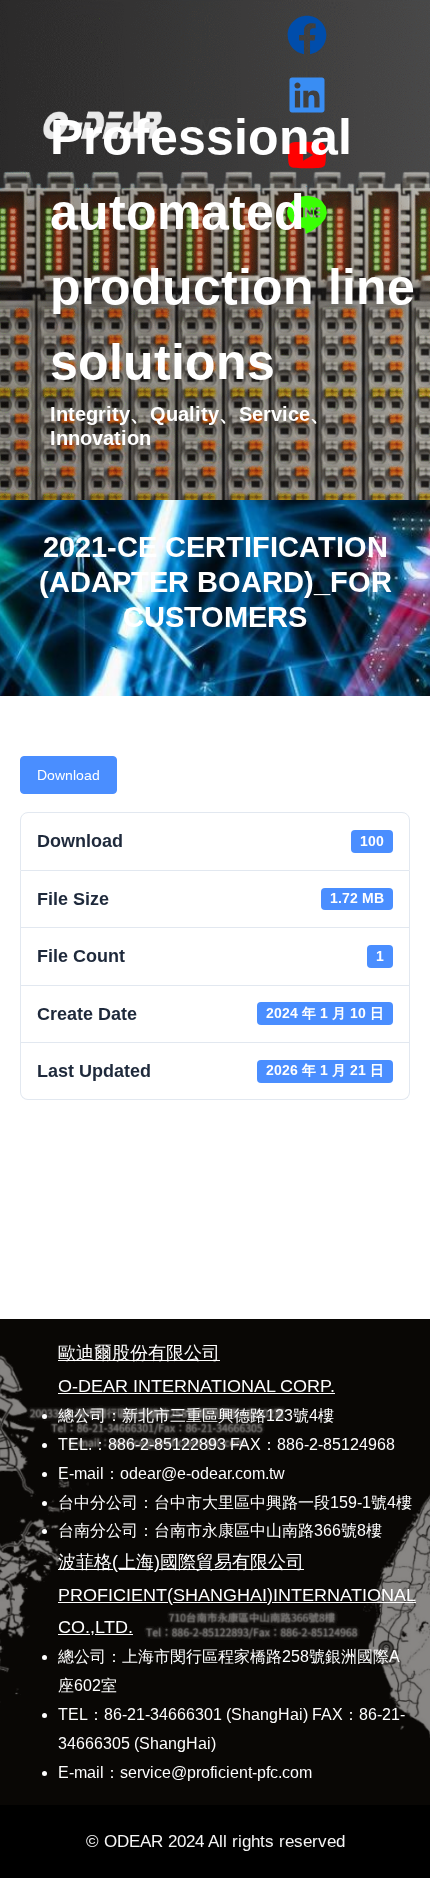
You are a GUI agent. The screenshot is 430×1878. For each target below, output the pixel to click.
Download (68, 775)
